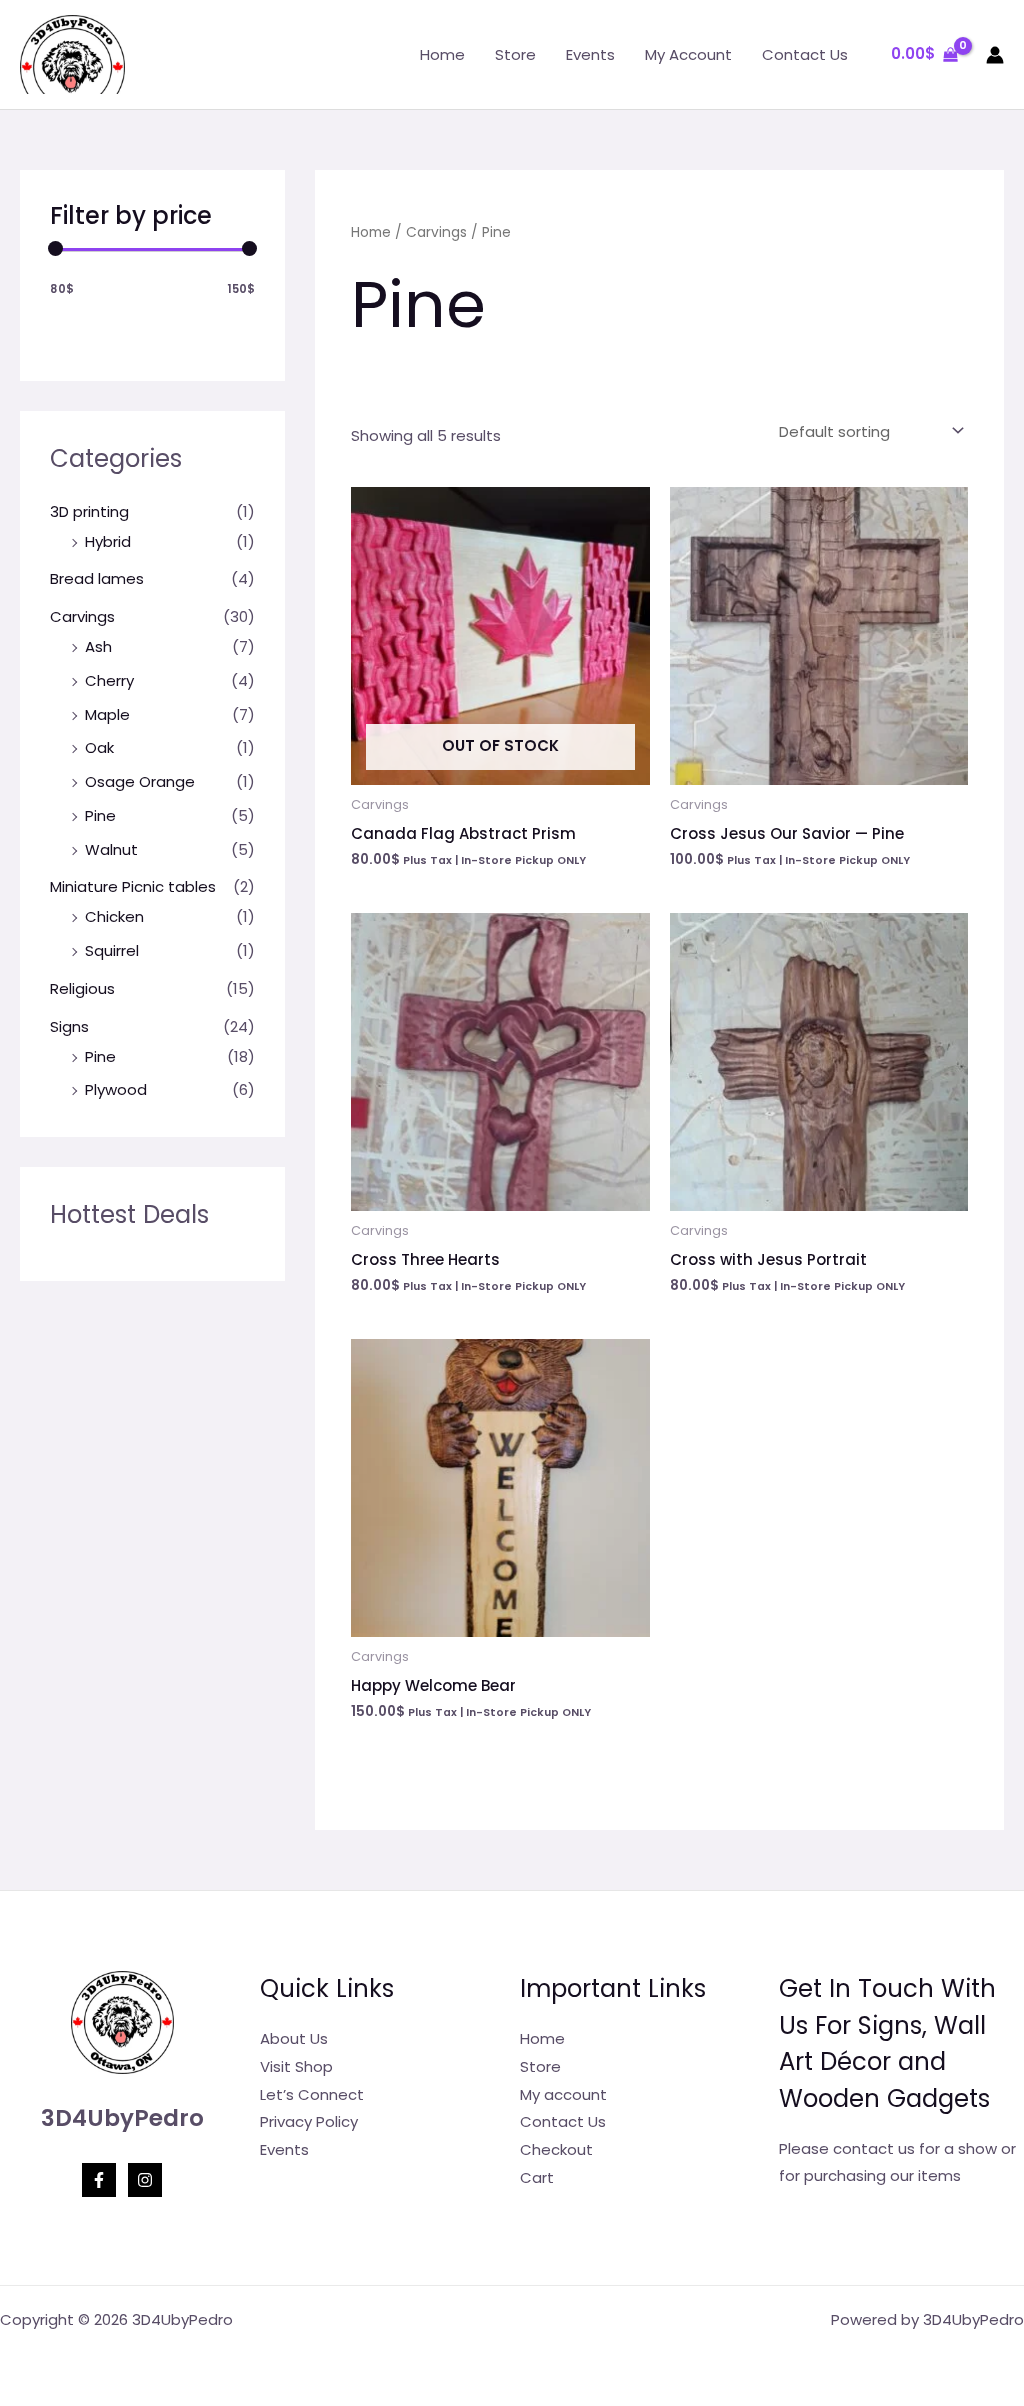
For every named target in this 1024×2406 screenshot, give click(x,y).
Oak (99, 747)
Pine (100, 815)
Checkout (556, 2149)
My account (563, 2094)
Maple (107, 714)
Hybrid (108, 541)
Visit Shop (296, 2066)
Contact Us (805, 54)
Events (590, 54)
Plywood (116, 1089)
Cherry (109, 680)
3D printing (89, 511)
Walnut (111, 849)
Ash (98, 646)
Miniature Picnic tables (133, 886)
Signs (69, 1026)
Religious (82, 988)
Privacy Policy (309, 2121)
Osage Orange (140, 781)
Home (442, 54)
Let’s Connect (312, 2094)
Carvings (82, 616)
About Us (294, 2038)
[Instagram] (145, 2180)
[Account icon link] (995, 55)
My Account (688, 54)
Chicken (114, 916)
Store (515, 54)
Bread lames (97, 578)
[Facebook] (99, 2180)
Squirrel (112, 950)
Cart (537, 2177)
